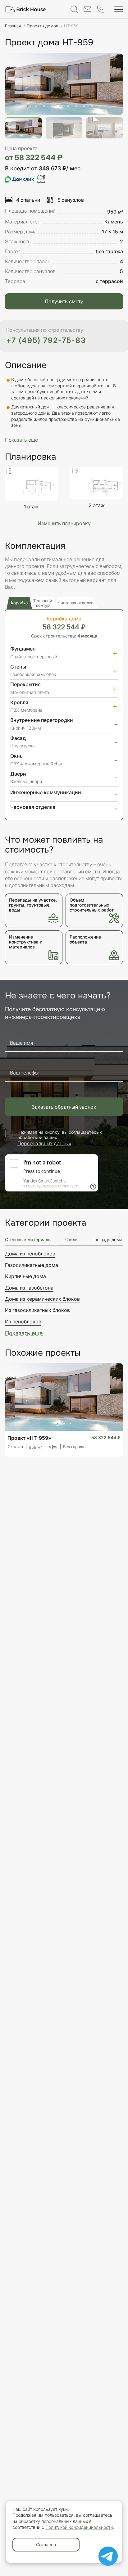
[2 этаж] (97, 483)
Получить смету (64, 301)
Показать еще (24, 1333)
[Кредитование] (25, 179)
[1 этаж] (31, 484)
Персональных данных (44, 1143)
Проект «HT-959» (29, 1438)
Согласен (46, 2544)
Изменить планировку (64, 523)
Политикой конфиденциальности (79, 2527)
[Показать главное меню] (119, 9)
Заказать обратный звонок (64, 1107)
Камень (114, 222)
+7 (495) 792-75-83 (46, 340)
